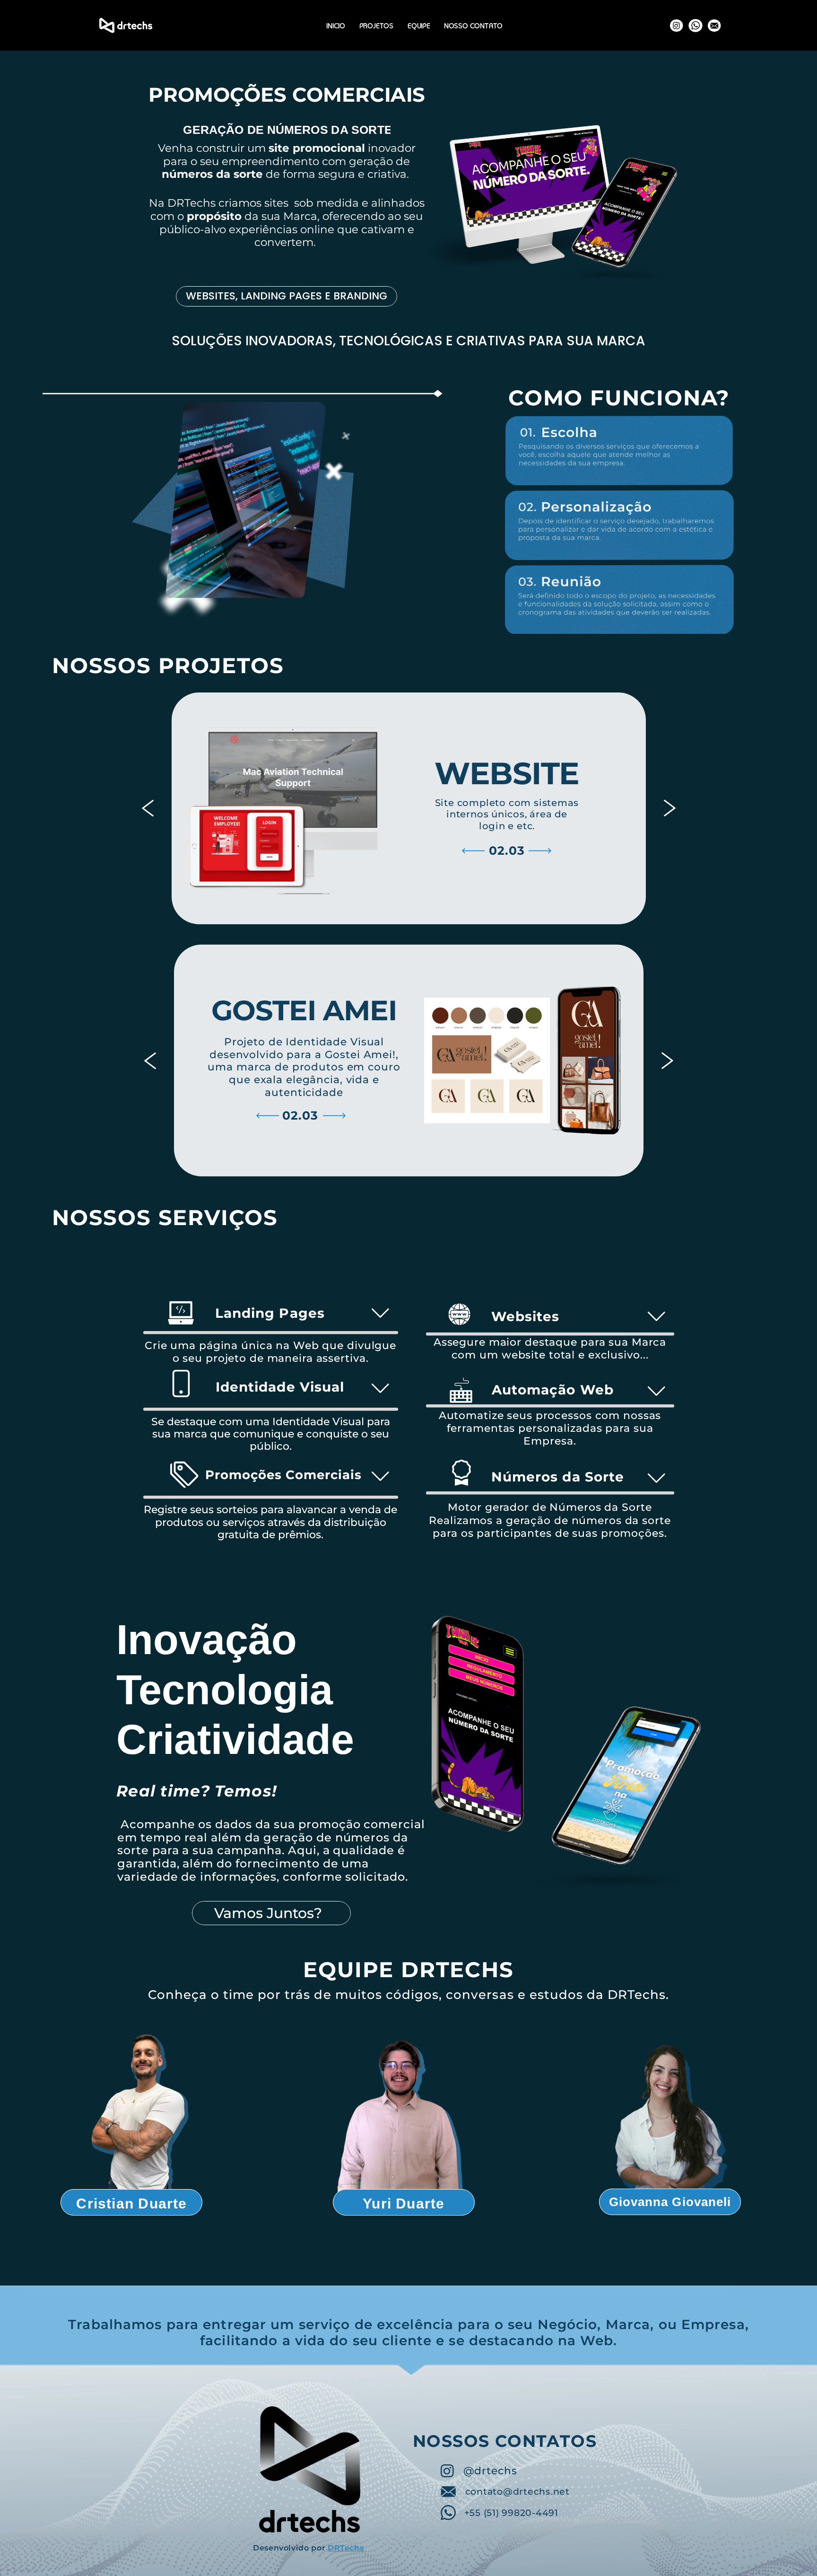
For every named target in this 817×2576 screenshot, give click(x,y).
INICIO (336, 27)
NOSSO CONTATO (473, 27)
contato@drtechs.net (517, 2492)
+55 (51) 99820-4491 (511, 2513)
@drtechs (490, 2471)
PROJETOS (376, 27)
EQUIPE (419, 27)
